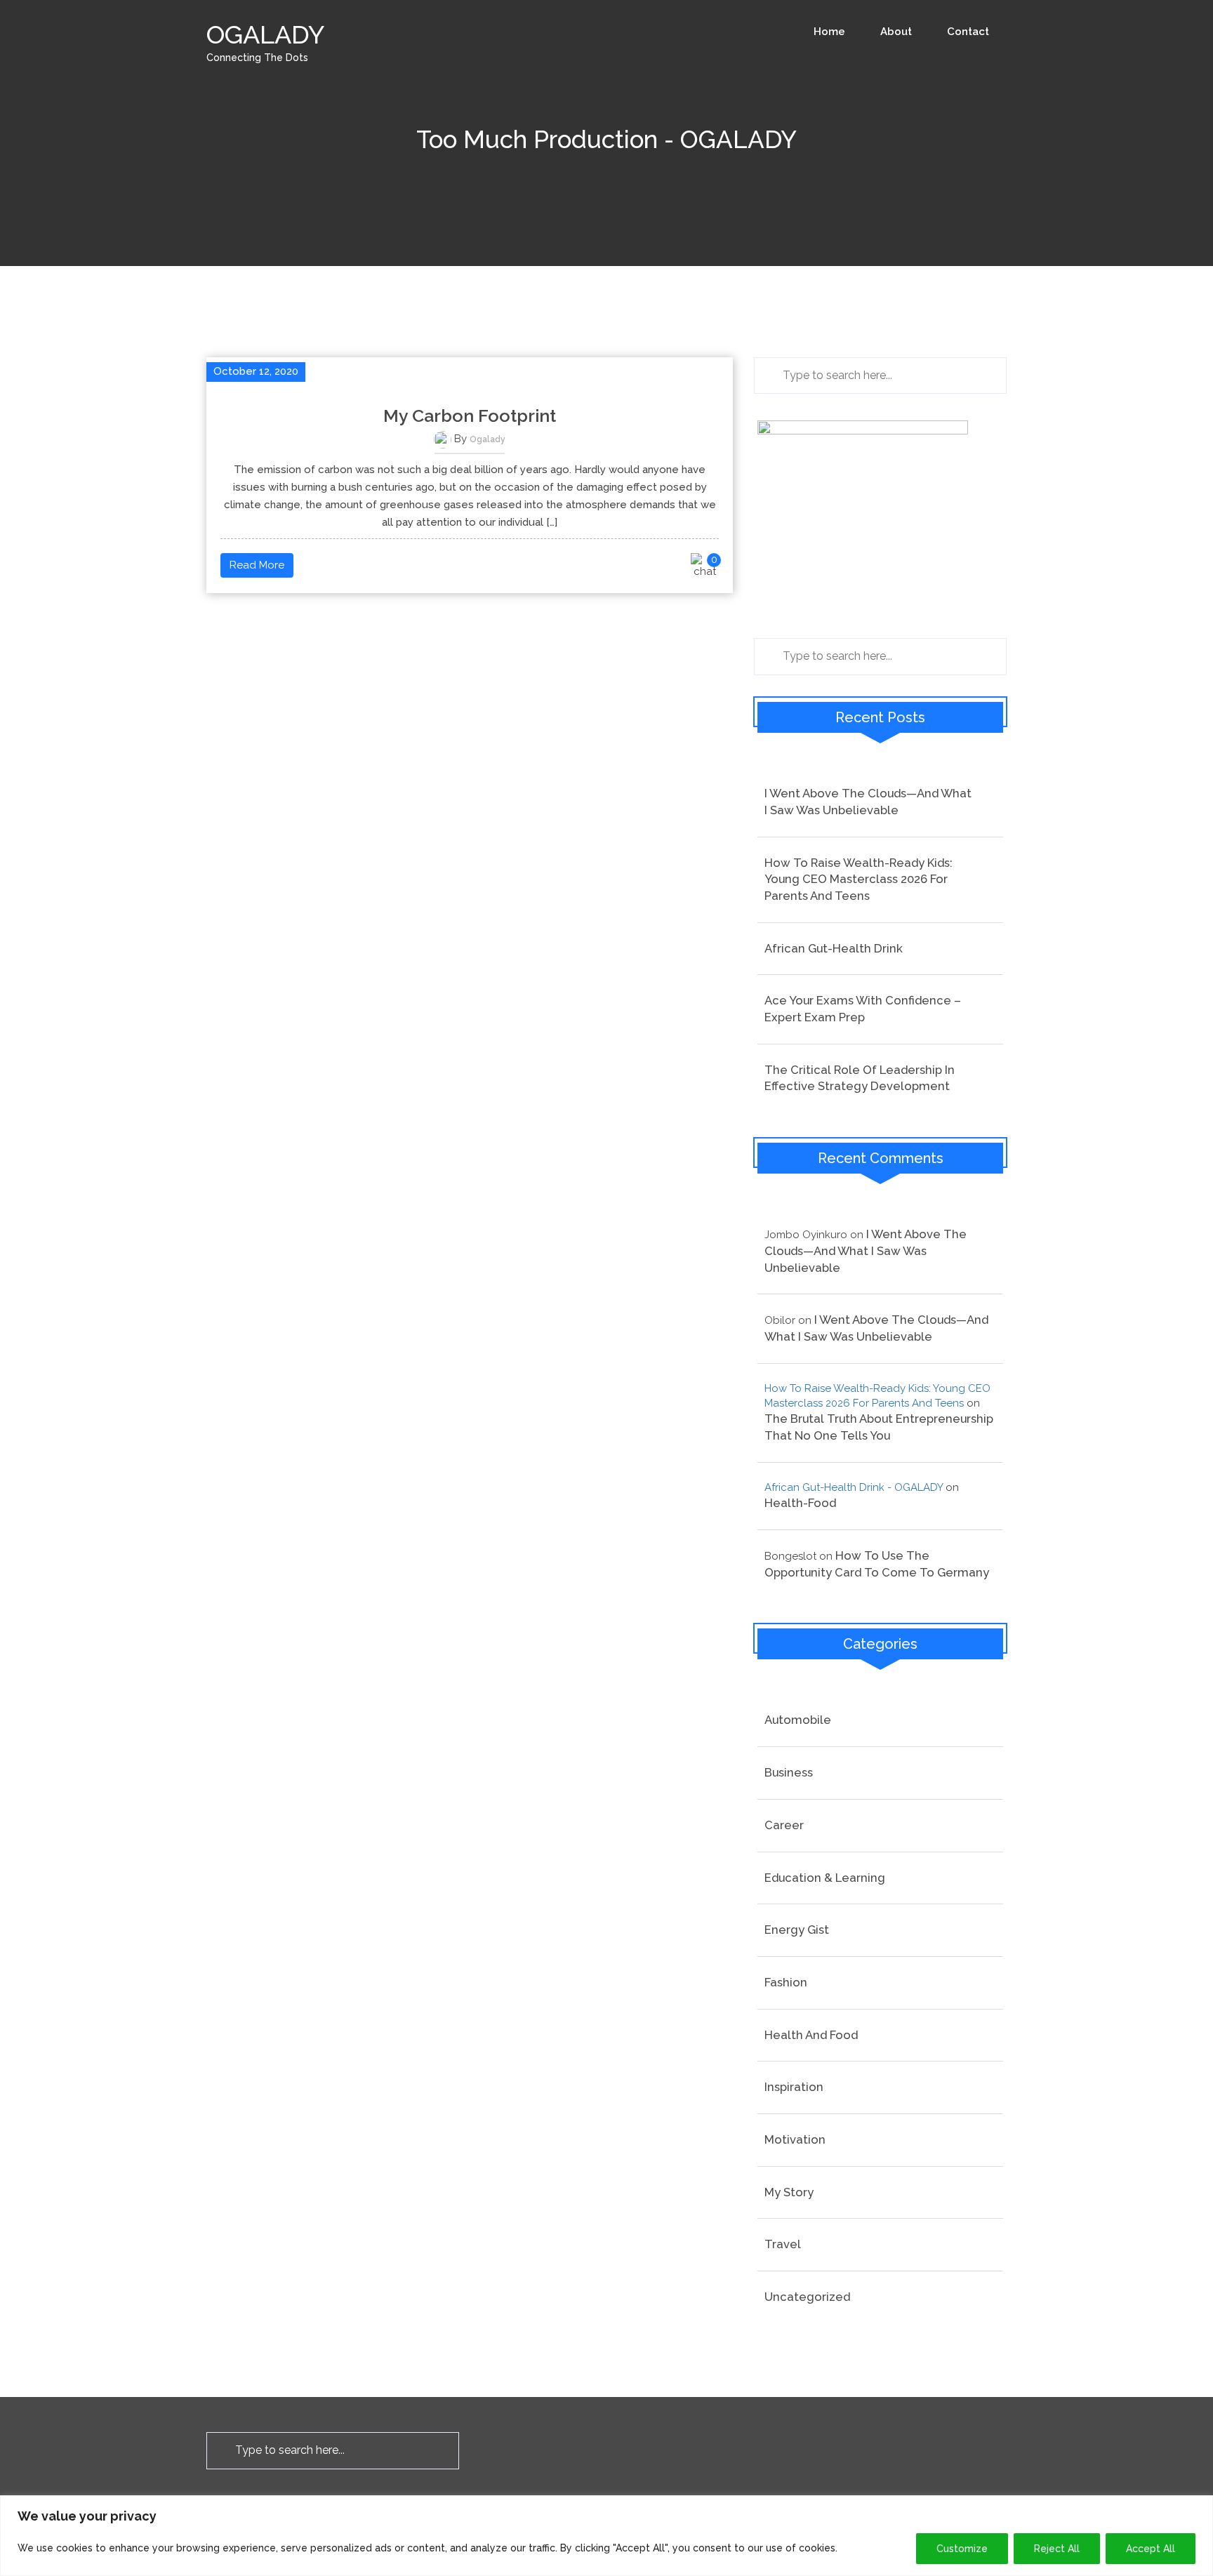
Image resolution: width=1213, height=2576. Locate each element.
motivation (795, 2139)
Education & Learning (825, 1878)
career (784, 1825)
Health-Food (800, 1503)
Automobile (798, 1720)
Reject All (1057, 2549)
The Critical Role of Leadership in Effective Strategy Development (860, 1078)
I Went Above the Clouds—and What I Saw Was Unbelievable (868, 802)
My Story (789, 2192)
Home (829, 32)
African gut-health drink (834, 948)
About (896, 32)
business (789, 1772)
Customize (962, 2549)
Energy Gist (797, 1930)
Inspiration (794, 2087)
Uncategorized (807, 2297)
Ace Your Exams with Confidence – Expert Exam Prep (863, 1009)
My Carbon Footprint (470, 416)
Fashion (786, 1982)
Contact (968, 32)
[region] (606, 2536)
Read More (257, 565)
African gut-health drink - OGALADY (854, 1487)
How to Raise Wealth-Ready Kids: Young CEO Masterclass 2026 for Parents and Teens (859, 879)
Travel (783, 2244)
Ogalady (488, 439)
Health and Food (811, 2035)
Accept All (1151, 2549)
